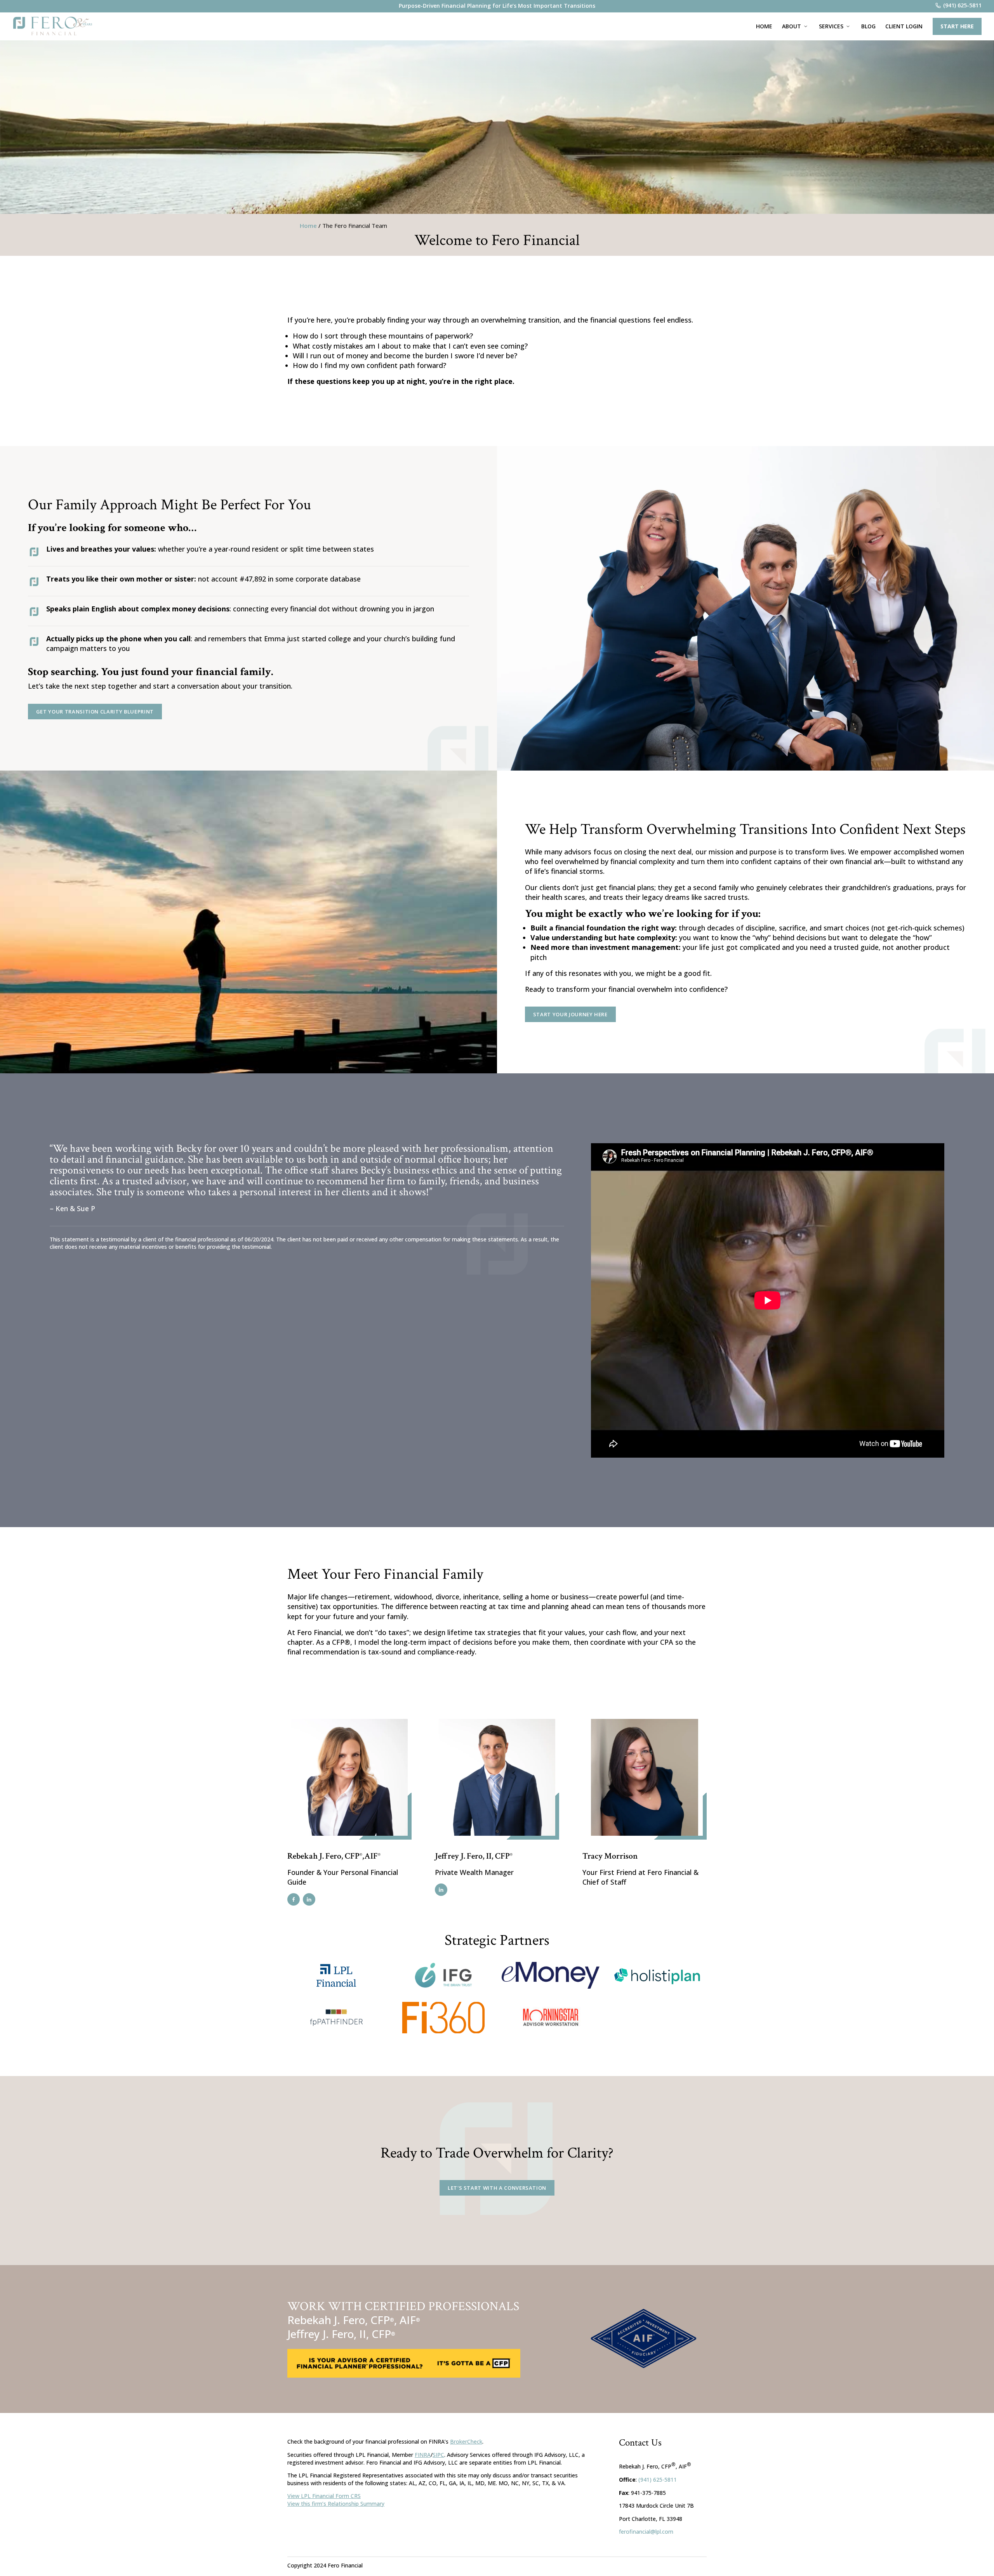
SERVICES (831, 26)
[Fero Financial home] (53, 26)
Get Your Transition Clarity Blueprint (95, 712)
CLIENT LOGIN (904, 26)
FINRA (423, 2455)
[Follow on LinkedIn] (309, 1899)
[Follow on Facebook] (294, 1899)
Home (308, 226)
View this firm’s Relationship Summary (336, 2504)
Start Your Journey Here (570, 1014)
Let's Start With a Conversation (497, 2188)
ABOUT (792, 26)
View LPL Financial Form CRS (324, 2496)
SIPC (438, 2455)
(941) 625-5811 (658, 2480)
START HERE (957, 26)
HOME (764, 26)
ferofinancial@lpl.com (646, 2532)
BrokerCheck (466, 2441)
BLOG (868, 26)
